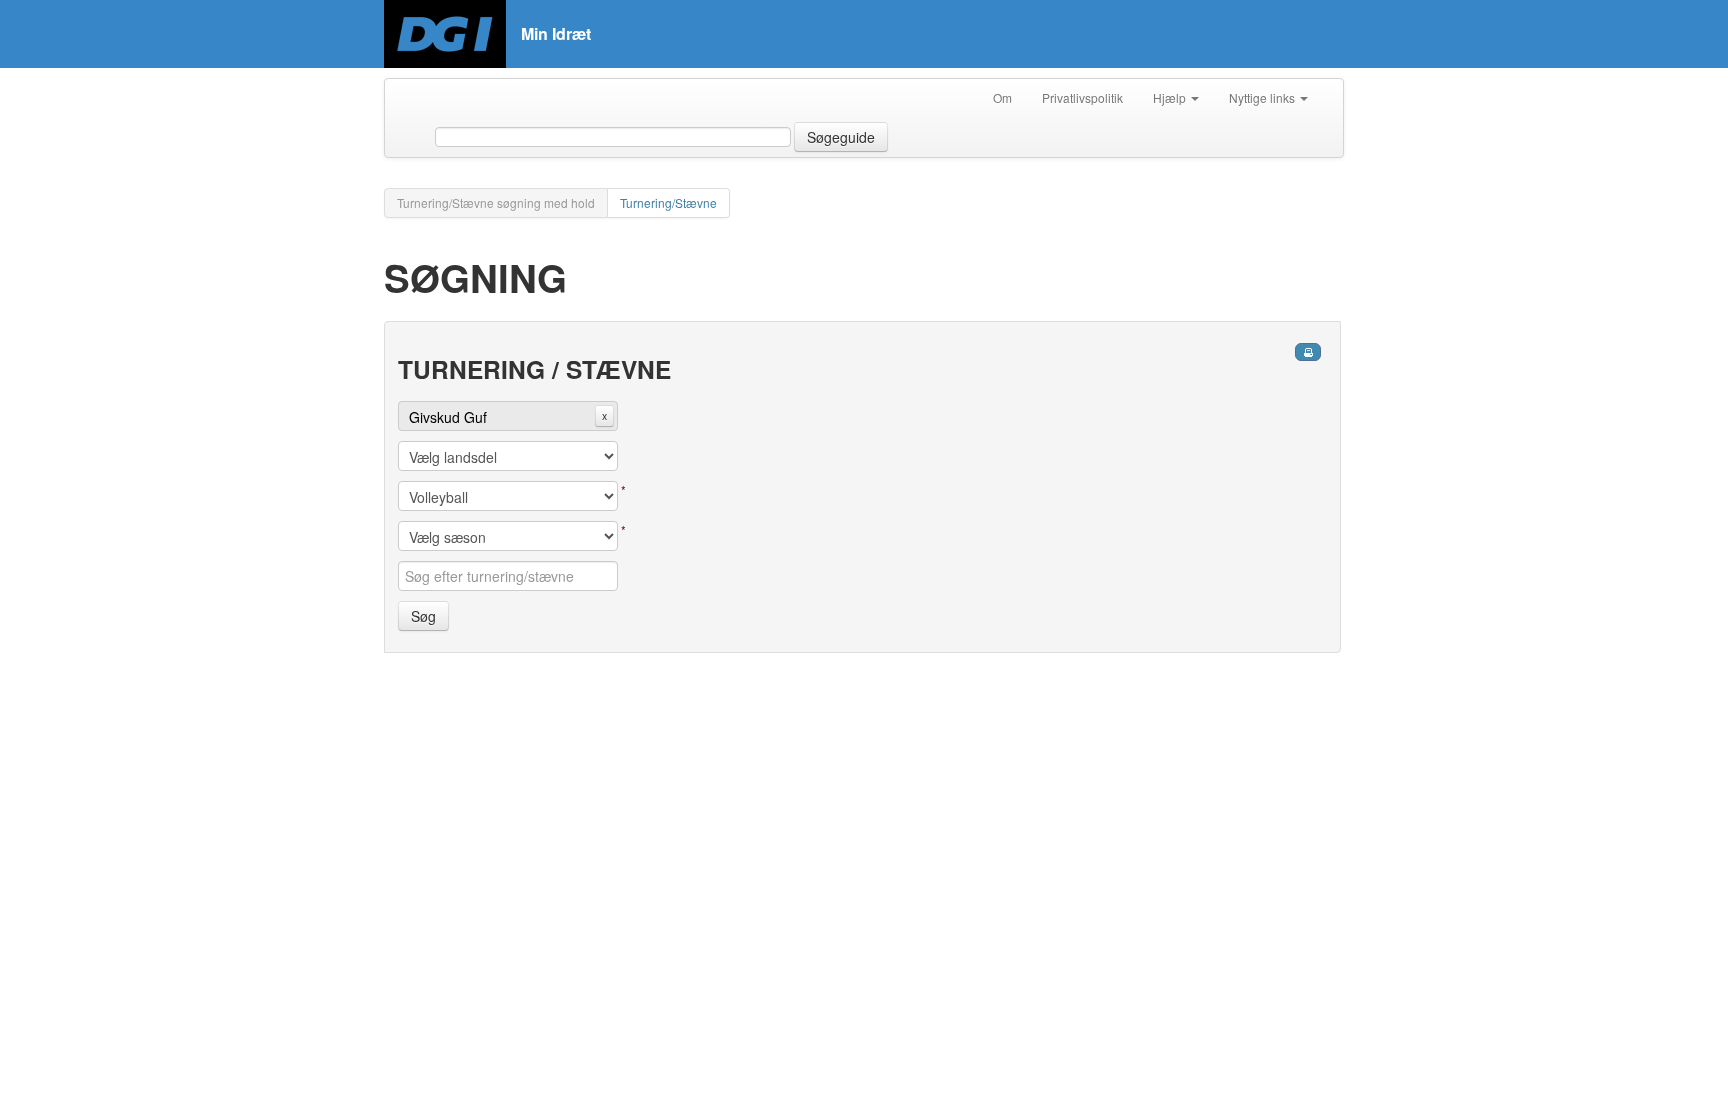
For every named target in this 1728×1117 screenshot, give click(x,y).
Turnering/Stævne (668, 202)
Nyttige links (1263, 97)
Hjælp (1171, 97)
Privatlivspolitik (1082, 97)
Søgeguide (841, 137)
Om (1002, 97)
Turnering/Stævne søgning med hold (496, 202)
